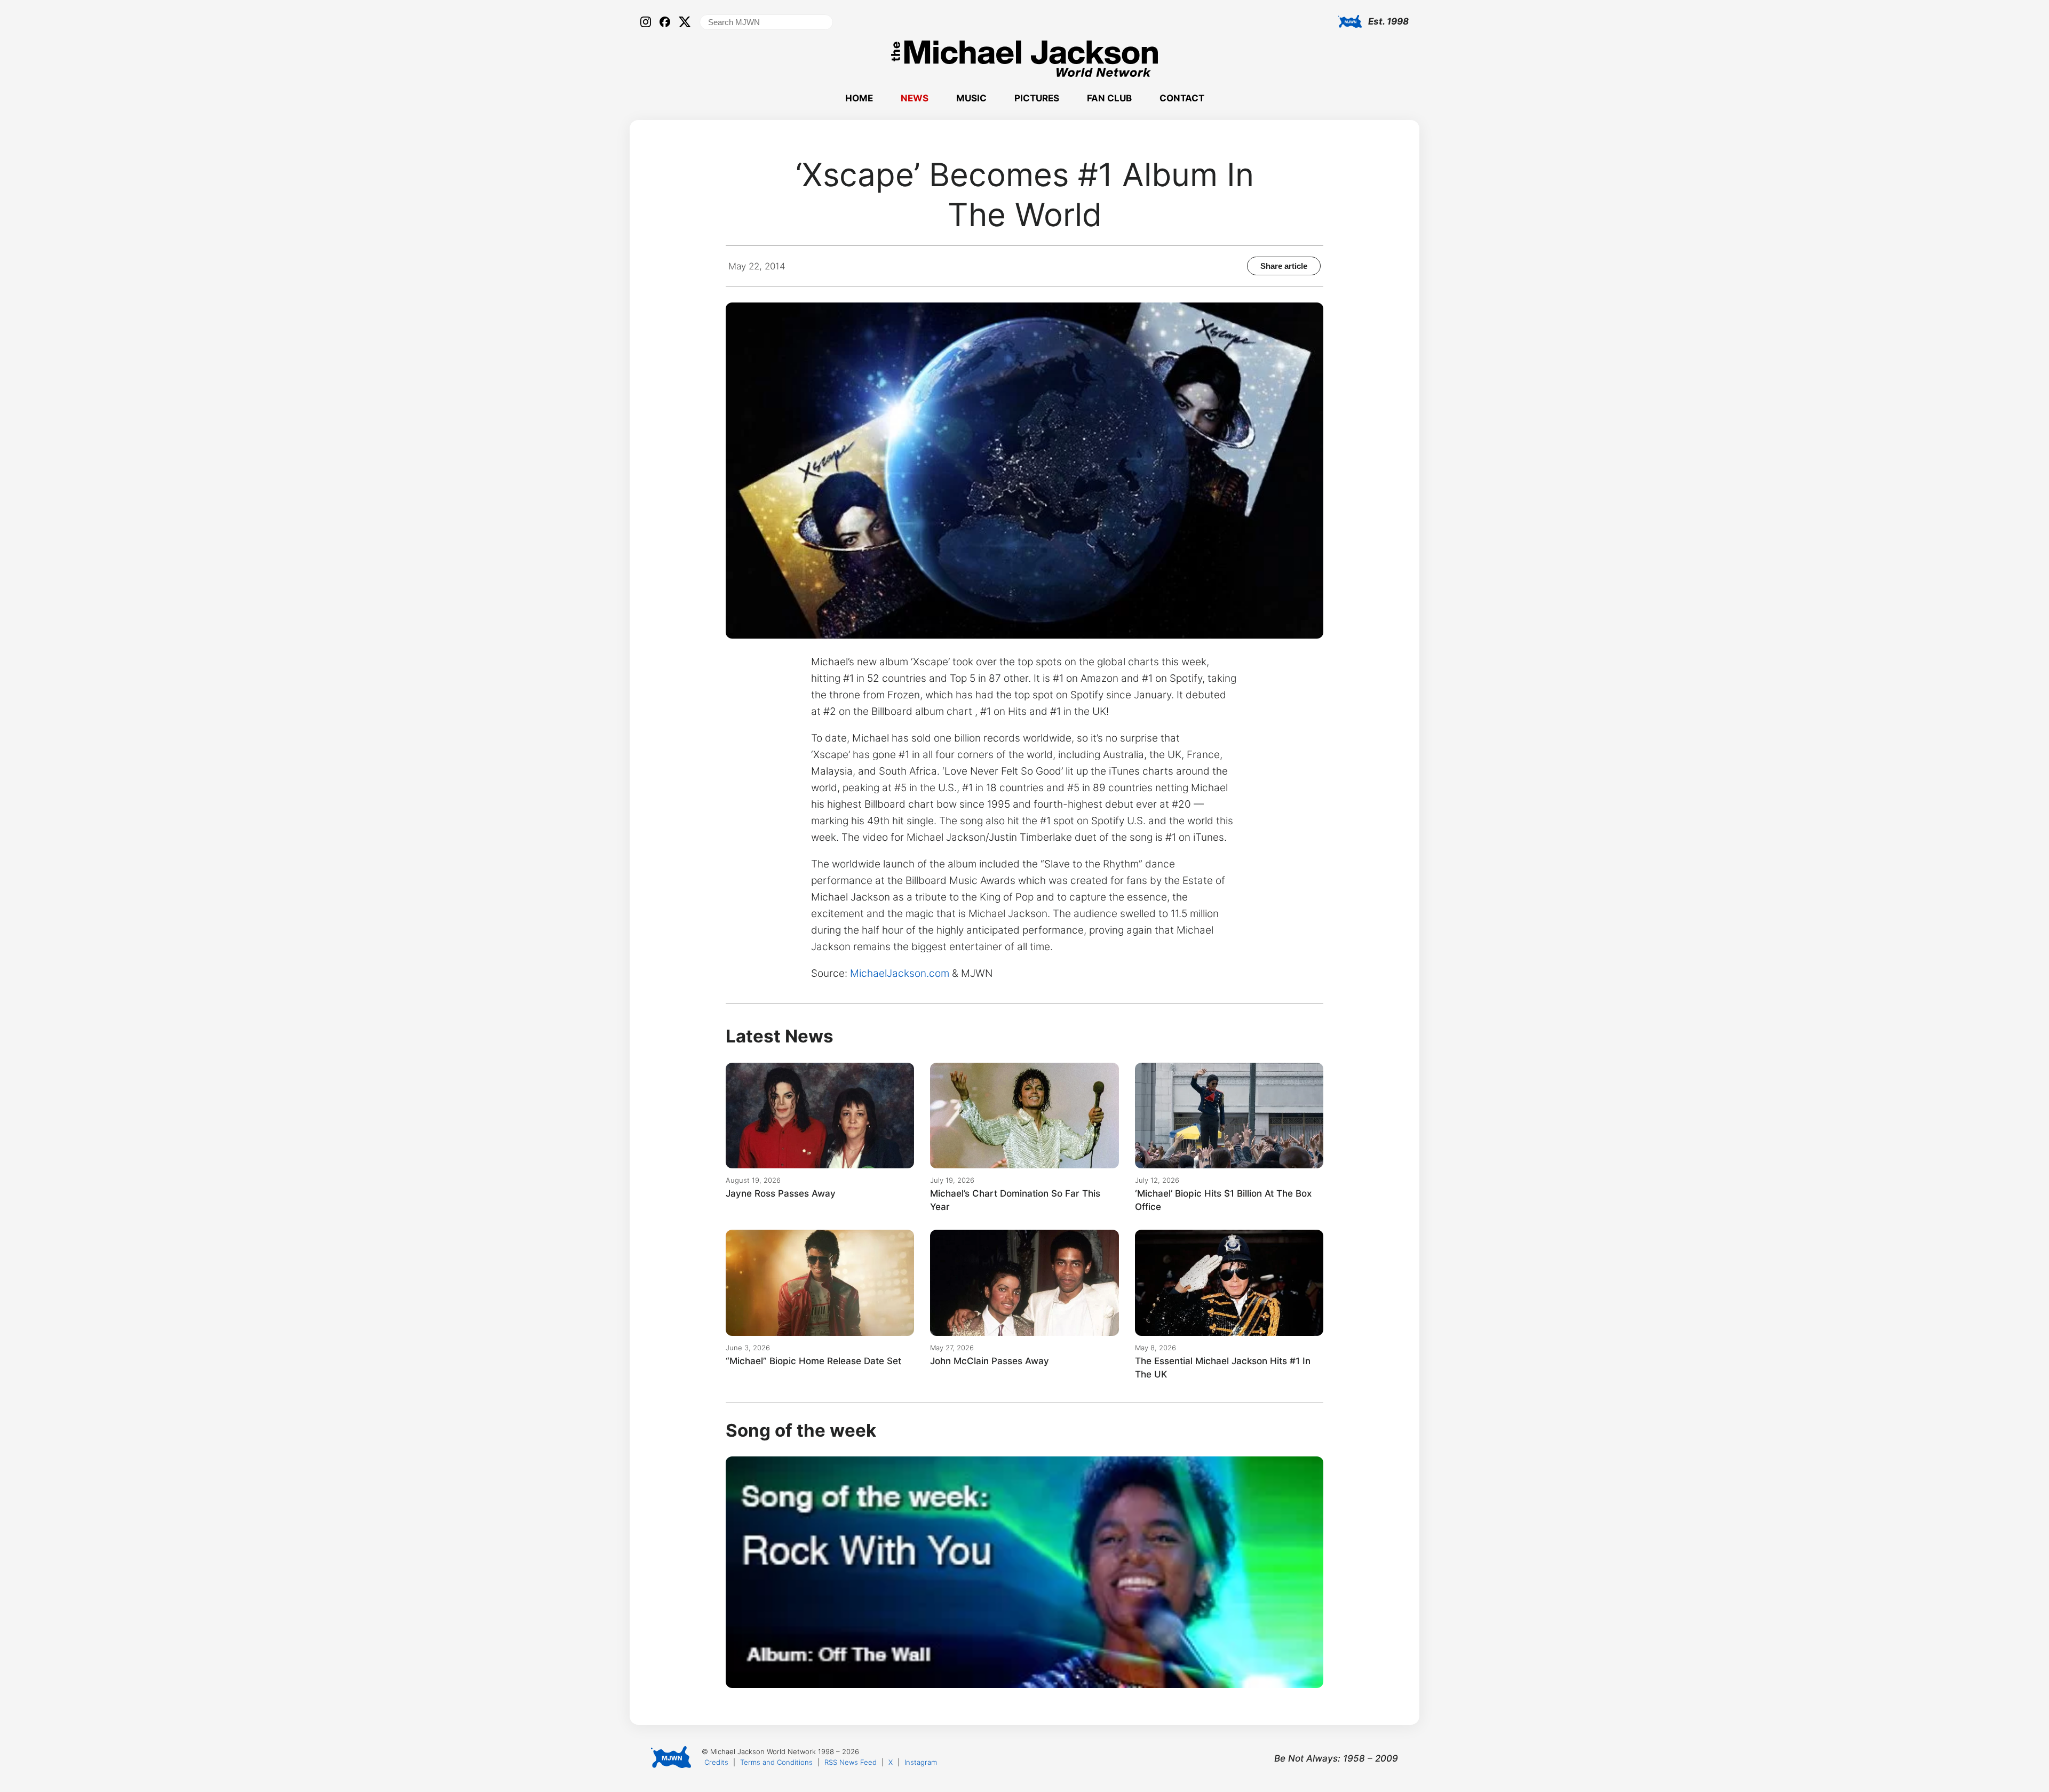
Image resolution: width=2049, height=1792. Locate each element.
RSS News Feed (851, 1762)
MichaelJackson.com (900, 973)
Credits (716, 1762)
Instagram (921, 1762)
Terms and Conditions (776, 1762)
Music (971, 98)
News (915, 98)
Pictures (1037, 98)
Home (859, 98)
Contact (1182, 98)
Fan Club (1109, 98)
